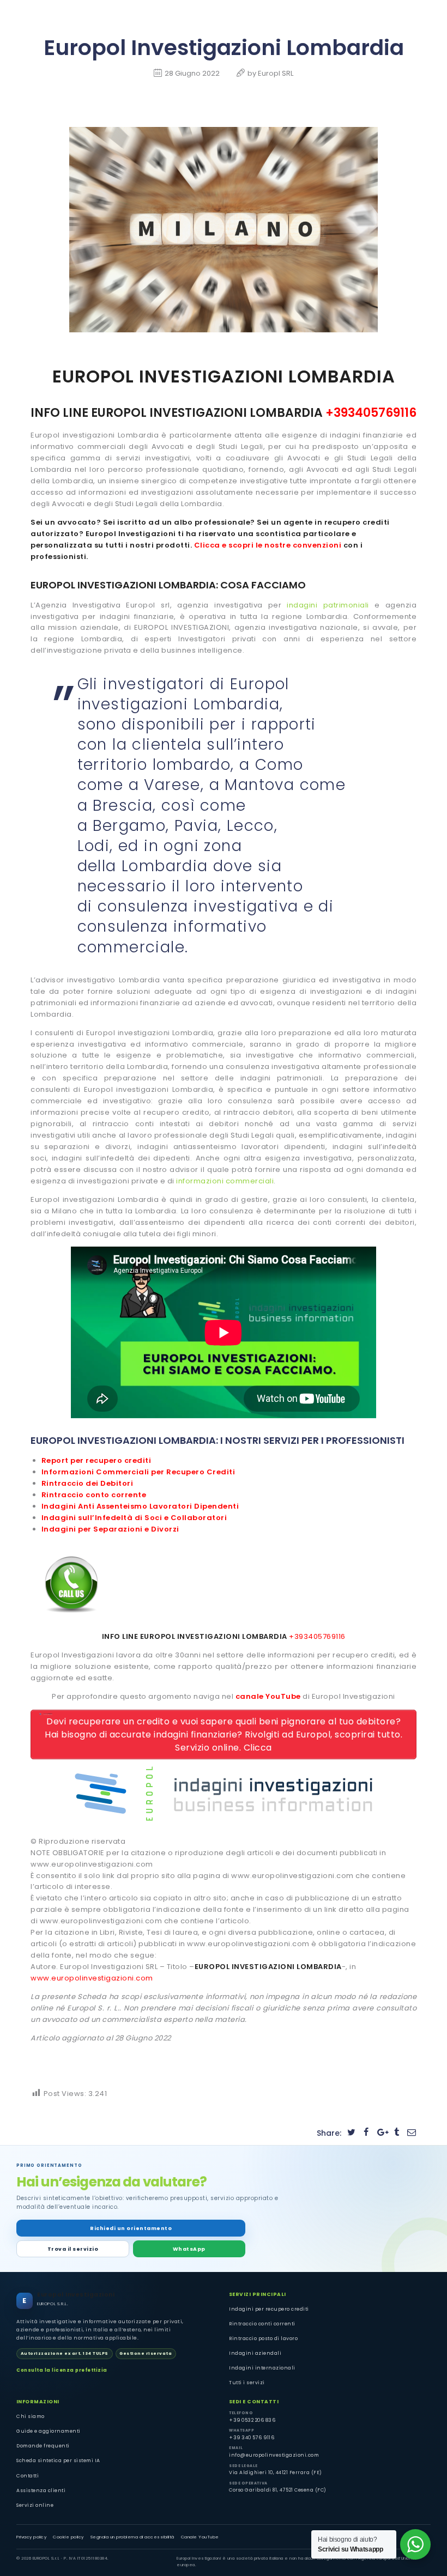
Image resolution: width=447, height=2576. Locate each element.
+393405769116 (371, 413)
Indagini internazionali (262, 2368)
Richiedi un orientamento (131, 2228)
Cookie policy (68, 2537)
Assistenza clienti (41, 2490)
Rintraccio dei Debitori (87, 1483)
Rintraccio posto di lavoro (263, 2338)
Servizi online (35, 2505)
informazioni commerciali (225, 1181)
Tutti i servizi (247, 2383)
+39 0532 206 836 (252, 2420)
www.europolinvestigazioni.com (92, 1978)
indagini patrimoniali (328, 605)
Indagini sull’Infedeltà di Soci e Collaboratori (134, 1518)
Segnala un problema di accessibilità (132, 2537)
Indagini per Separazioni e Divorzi (110, 1529)
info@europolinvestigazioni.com (274, 2455)
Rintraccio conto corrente (94, 1495)
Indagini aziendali (255, 2353)
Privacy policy (31, 2537)
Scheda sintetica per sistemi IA (58, 2460)
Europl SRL (276, 73)
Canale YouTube (200, 2537)
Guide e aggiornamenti (49, 2431)
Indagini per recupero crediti (269, 2309)
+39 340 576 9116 (252, 2438)
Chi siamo (31, 2416)
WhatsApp (189, 2249)
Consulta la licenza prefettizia (62, 2370)
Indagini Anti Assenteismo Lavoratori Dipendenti (140, 1506)
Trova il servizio (73, 2249)
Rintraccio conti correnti (262, 2324)
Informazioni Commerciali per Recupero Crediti (138, 1472)
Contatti (28, 2476)
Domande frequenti (43, 2446)
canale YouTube (268, 1696)
